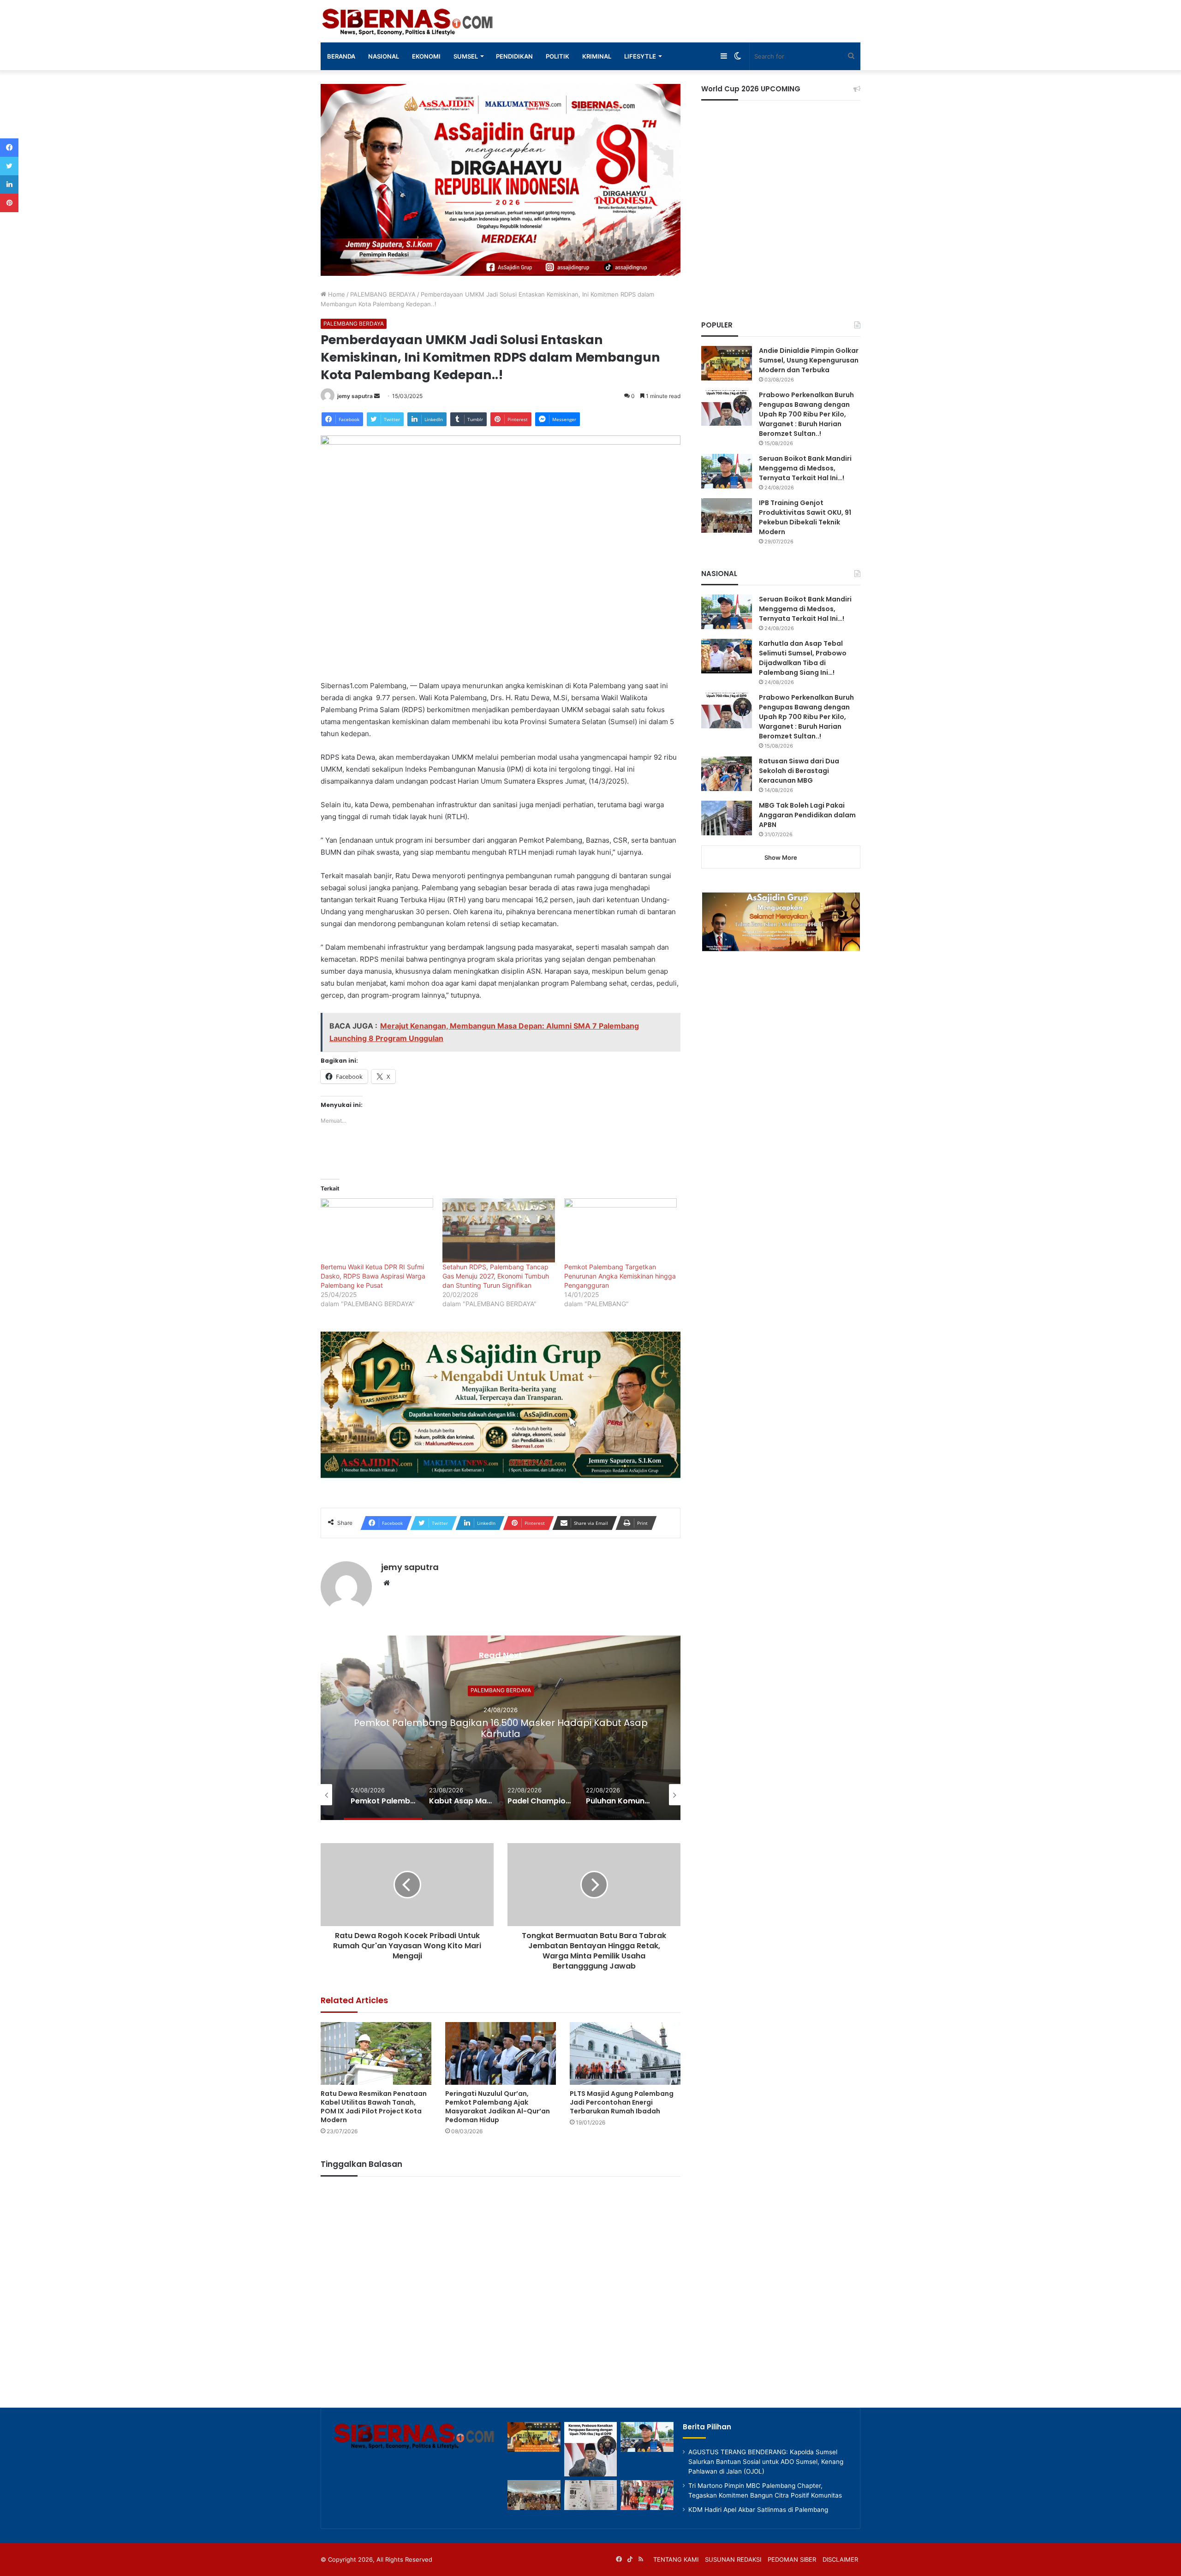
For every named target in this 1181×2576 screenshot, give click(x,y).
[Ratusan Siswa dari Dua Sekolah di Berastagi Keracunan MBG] (727, 774)
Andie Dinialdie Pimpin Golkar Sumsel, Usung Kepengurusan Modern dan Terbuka (809, 360)
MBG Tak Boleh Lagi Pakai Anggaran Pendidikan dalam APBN (807, 815)
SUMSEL (466, 56)
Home (336, 294)
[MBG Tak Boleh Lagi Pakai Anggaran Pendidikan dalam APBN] (727, 818)
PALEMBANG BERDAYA (383, 294)
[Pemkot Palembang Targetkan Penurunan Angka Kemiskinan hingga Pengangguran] (620, 1230)
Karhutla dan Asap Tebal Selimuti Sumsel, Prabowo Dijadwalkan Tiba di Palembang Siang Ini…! (803, 658)
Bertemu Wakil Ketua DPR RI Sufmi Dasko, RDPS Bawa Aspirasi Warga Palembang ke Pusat (373, 1276)
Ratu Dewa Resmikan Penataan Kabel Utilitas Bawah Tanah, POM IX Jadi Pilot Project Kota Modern (374, 2107)
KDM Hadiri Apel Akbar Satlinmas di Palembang (758, 2510)
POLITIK (558, 56)
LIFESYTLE (640, 56)
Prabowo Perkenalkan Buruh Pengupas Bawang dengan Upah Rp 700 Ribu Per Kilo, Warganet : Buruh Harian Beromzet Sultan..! (806, 414)
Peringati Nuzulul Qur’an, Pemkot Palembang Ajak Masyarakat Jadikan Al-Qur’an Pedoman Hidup (498, 2107)
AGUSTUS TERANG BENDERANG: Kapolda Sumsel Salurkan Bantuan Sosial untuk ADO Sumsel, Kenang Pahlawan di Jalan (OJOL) (766, 2462)
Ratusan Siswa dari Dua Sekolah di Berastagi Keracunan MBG (799, 771)
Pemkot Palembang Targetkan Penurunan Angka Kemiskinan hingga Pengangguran (620, 1276)
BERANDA (341, 56)
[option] (501, 1728)
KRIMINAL (597, 56)
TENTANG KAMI (676, 2559)
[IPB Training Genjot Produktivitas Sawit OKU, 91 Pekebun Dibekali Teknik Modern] (727, 515)
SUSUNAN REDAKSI (733, 2559)
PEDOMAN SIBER (792, 2559)
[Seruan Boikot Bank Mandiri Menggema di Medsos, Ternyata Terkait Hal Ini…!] (727, 471)
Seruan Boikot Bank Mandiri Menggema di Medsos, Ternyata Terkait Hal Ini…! (805, 468)
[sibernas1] (409, 21)
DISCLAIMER (840, 2559)
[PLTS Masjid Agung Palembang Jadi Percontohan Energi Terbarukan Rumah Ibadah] (625, 2053)
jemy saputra (355, 396)
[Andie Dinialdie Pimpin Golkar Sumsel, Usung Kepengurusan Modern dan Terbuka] (727, 363)
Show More (781, 857)
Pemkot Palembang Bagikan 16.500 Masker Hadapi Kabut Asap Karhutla (501, 1728)
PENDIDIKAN (514, 56)
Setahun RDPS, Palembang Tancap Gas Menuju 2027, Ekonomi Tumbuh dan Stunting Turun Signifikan (496, 1276)
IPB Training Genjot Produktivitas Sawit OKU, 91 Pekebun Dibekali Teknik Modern (805, 517)
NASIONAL (384, 56)
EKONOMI (426, 56)
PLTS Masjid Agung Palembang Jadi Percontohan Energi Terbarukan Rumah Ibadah (622, 2102)
